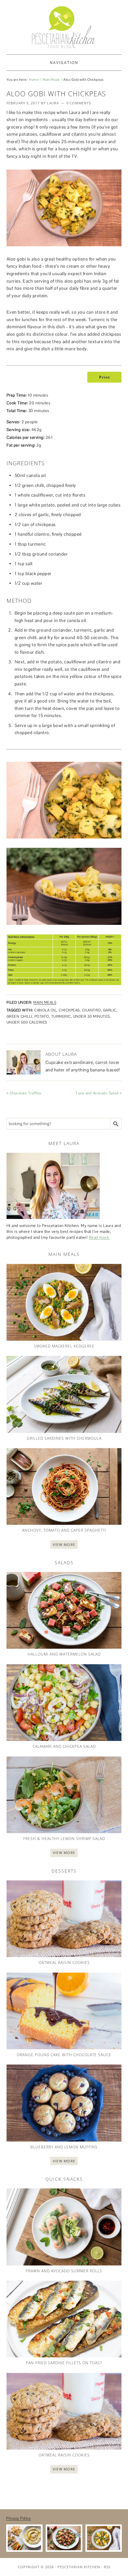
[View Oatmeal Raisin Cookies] (64, 1919)
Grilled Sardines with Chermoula (64, 1438)
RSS (107, 2567)
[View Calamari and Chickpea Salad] (64, 1703)
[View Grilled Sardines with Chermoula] (64, 1394)
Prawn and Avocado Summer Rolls (64, 2271)
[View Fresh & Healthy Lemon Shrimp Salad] (64, 1795)
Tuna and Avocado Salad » (98, 1093)
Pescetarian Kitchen (79, 2567)
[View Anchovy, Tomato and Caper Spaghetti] (64, 1486)
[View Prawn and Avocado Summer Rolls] (64, 2227)
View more (64, 1545)
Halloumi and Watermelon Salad (64, 1654)
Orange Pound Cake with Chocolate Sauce (64, 2055)
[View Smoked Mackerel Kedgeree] (64, 1302)
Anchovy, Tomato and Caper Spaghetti (64, 1530)
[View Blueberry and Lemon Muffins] (64, 2103)
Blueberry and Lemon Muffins (64, 2147)
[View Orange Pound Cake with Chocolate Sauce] (64, 2011)
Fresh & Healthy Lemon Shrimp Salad (64, 1839)
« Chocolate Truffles (24, 1093)
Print (104, 377)
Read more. (99, 1237)
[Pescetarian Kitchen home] (64, 27)
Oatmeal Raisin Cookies (64, 1963)
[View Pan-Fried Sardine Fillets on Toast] (64, 2319)
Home (34, 80)
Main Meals (51, 80)
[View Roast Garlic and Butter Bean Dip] (24, 2538)
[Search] (116, 1124)
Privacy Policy (18, 2518)
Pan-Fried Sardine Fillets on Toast (64, 2363)
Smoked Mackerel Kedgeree (64, 1346)
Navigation (64, 63)
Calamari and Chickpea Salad (64, 1746)
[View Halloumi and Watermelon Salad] (64, 1610)
